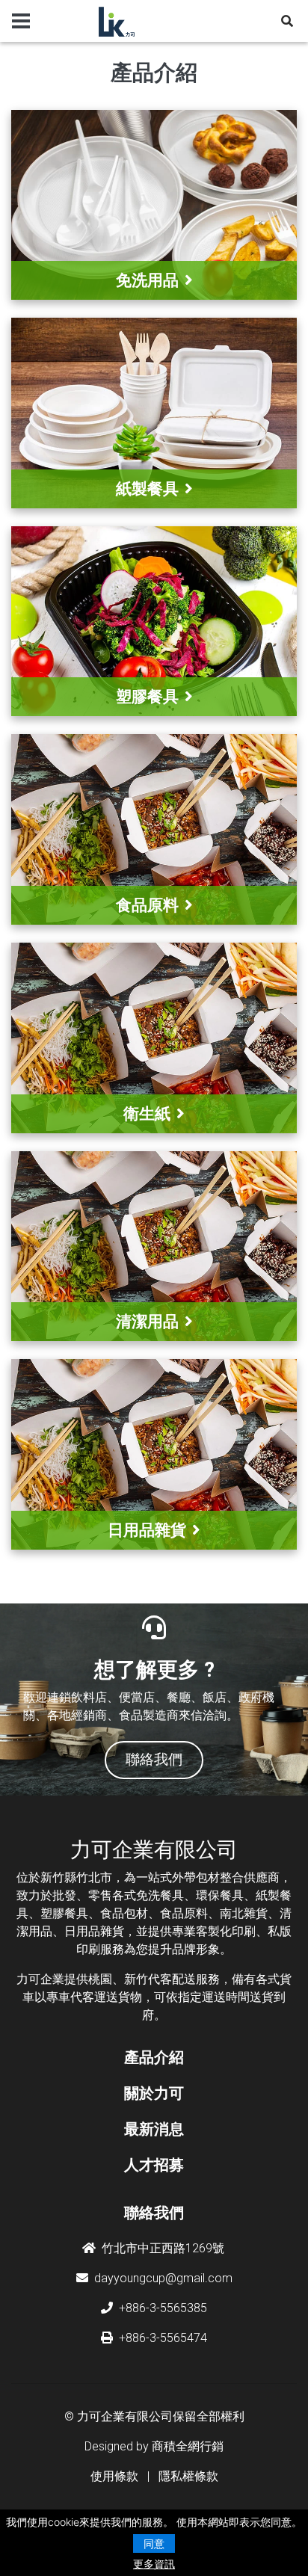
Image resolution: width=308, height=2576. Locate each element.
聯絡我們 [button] (154, 1759)
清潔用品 (147, 1321)
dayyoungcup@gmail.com (163, 2278)
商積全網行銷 (188, 2446)
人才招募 (154, 2165)
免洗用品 (147, 280)
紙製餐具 (147, 489)
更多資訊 (154, 2564)
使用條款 (114, 2476)
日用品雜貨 (147, 1530)
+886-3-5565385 (163, 2308)
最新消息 (154, 2129)
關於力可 (154, 2093)
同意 (154, 2543)
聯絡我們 (154, 2213)
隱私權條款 (188, 2476)
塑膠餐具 (147, 696)
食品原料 (147, 905)
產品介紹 (154, 2057)
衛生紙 (147, 1113)
